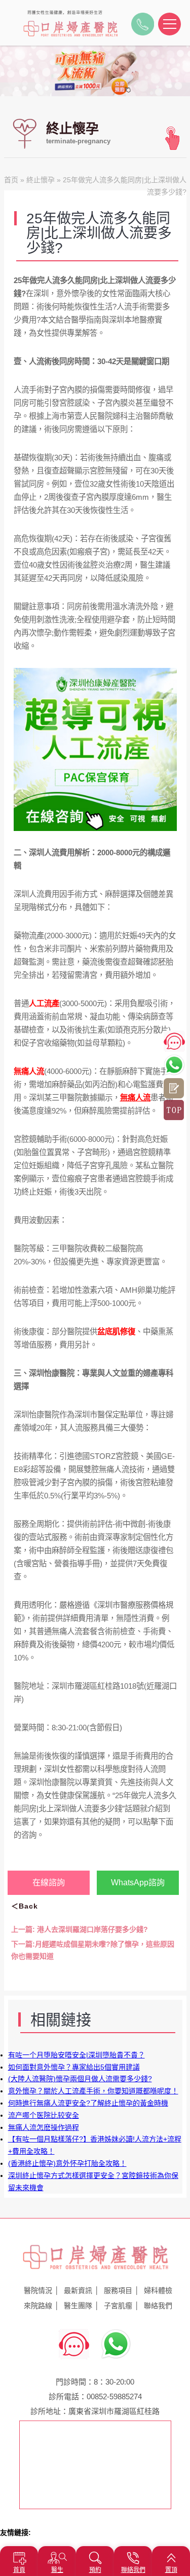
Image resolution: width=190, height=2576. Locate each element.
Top (174, 1110)
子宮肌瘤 (118, 2306)
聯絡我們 (158, 2306)
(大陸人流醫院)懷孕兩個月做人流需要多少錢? (80, 2079)
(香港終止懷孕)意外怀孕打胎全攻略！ (67, 2163)
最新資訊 (78, 2290)
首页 (11, 180)
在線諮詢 (49, 1883)
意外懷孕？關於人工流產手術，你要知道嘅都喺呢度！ (93, 2091)
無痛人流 (135, 1098)
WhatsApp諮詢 (138, 1883)
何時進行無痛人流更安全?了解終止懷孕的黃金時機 (88, 2103)
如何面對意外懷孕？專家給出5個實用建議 (74, 2067)
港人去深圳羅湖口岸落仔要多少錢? (80, 1929)
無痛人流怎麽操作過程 (44, 2127)
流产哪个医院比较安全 (44, 2115)
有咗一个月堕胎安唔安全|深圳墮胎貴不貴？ (77, 2055)
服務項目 (118, 2290)
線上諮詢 (174, 1088)
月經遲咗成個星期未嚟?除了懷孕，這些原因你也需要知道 (93, 1950)
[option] (95, 71)
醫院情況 (38, 2290)
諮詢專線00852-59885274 (143, 27)
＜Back (25, 1906)
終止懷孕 (41, 180)
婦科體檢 (158, 2290)
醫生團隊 (78, 2306)
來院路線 (38, 2306)
